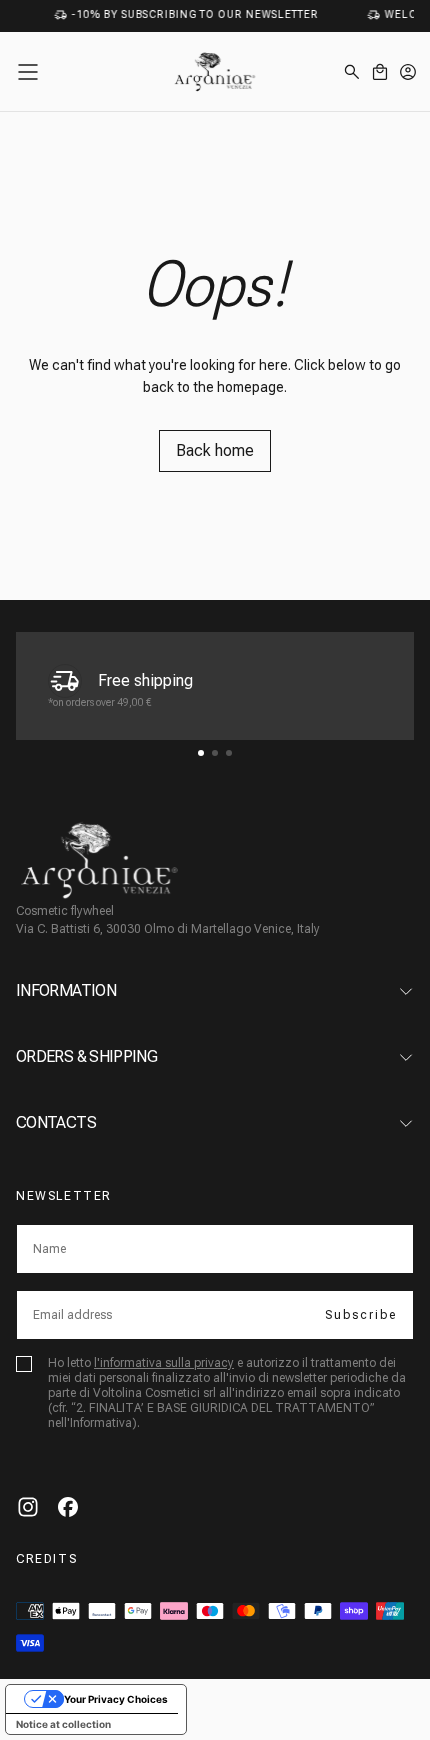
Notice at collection (63, 1724)
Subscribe (361, 1315)
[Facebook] (68, 1507)
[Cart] (380, 72)
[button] (28, 72)
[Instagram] (28, 1507)
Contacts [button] (56, 1122)
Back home (215, 450)
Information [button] (66, 990)
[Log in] (408, 72)
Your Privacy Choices (116, 1699)
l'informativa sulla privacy (164, 1363)
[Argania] (99, 860)
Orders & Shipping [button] (86, 1056)
